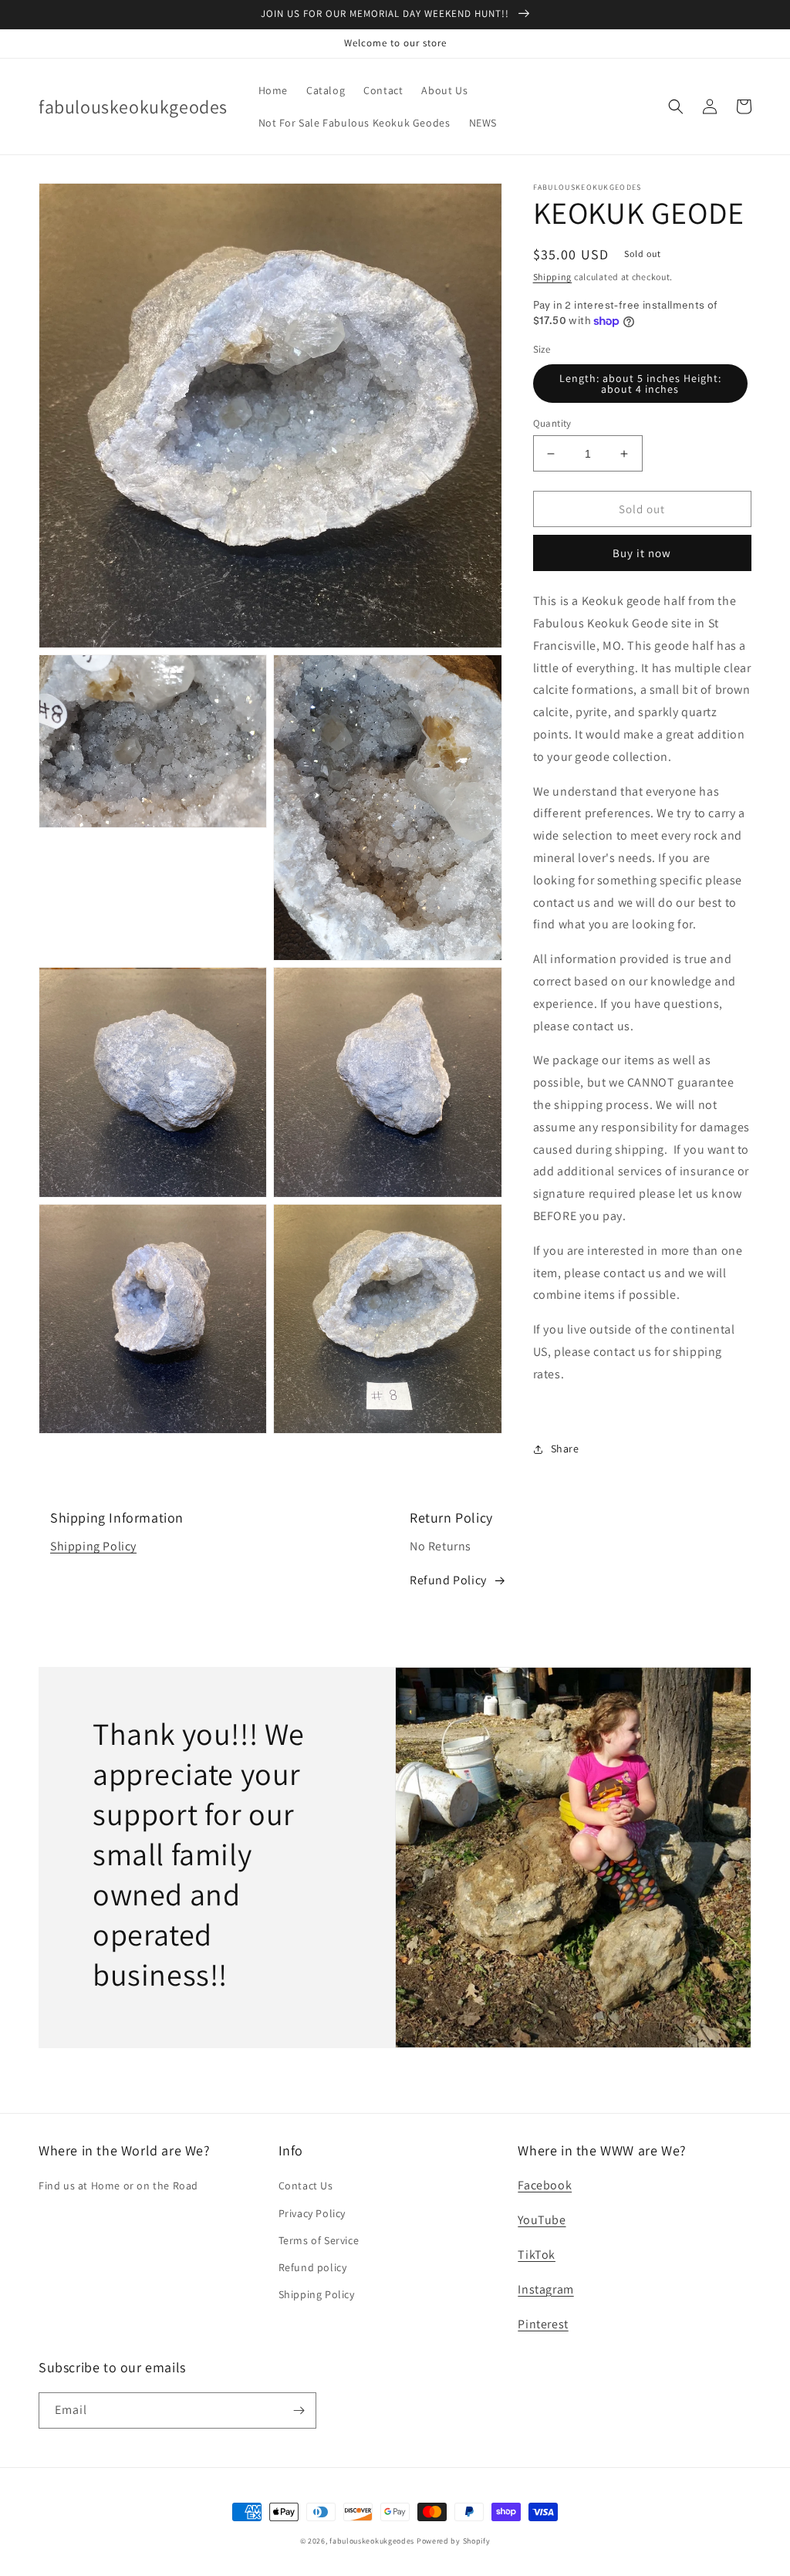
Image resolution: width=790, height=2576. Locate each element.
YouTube (542, 2220)
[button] (676, 106)
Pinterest (543, 2324)
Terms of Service (319, 2240)
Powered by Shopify (454, 2541)
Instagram (545, 2289)
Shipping (553, 277)
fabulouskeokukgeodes (372, 2541)
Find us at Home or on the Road (118, 2186)
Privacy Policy (312, 2213)
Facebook (545, 2185)
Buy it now (642, 553)
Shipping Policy (93, 1546)
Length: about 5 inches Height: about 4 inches (640, 384)
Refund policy (313, 2267)
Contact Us (306, 2186)
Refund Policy (448, 1580)
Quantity (552, 423)
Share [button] (565, 1449)
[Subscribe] (299, 2410)
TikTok (537, 2255)
